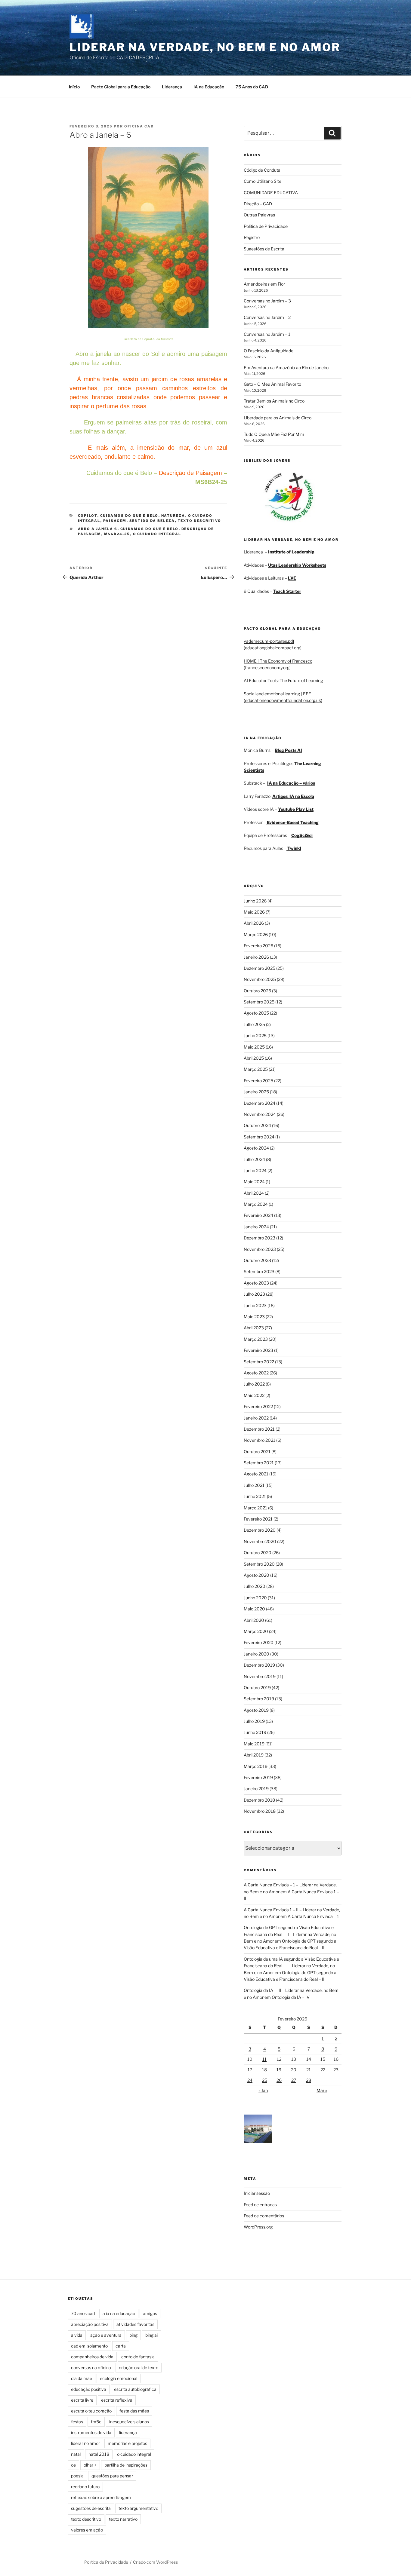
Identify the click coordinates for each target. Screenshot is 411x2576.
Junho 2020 (255, 1598)
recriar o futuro (85, 2487)
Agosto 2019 (256, 1710)
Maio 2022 (254, 1395)
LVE (292, 578)
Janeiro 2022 (256, 1418)
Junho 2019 (255, 1732)
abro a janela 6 (98, 529)
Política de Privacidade (266, 226)
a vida (77, 2335)
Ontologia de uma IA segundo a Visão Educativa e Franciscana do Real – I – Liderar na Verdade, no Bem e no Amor (291, 1966)
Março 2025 (256, 1069)
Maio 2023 (254, 1317)
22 (323, 2070)
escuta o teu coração (91, 2411)
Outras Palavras (259, 215)
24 (250, 2080)
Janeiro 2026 (256, 957)
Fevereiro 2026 (258, 946)
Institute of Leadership (291, 552)
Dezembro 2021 (259, 1429)
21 (309, 2070)
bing (133, 2335)
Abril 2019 (254, 1755)
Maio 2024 (254, 1182)
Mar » (322, 2090)
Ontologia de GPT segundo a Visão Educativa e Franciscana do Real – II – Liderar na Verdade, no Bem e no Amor (290, 1934)
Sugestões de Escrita (264, 249)
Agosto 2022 (256, 1373)
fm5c (96, 2422)
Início (74, 87)
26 (279, 2080)
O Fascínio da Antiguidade (269, 351)
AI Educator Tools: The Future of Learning (283, 680)
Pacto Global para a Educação (121, 87)
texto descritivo (86, 2519)
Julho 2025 (254, 1024)
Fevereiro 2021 (258, 1519)
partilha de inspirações (126, 2465)
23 (336, 2070)
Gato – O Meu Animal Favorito (272, 384)
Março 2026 (256, 934)
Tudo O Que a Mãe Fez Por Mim (274, 434)
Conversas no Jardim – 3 (267, 301)
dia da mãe (82, 2378)
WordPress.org (258, 2227)
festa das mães (134, 2411)
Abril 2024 (254, 1193)
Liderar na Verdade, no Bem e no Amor (205, 47)
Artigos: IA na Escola (293, 796)
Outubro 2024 (257, 1125)
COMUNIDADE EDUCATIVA (271, 193)
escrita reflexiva (117, 2400)
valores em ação (87, 2530)
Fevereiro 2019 (258, 1777)
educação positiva (89, 2389)
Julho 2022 (254, 1384)
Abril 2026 (254, 923)
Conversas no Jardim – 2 (267, 317)
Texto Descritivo (200, 521)
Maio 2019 (254, 1744)
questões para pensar (112, 2476)
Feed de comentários (264, 2216)
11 (264, 2059)
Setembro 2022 (259, 1362)
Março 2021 (255, 1508)
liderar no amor (85, 2443)
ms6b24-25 (117, 534)
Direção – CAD (258, 204)
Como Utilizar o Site (263, 181)
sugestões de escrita (91, 2508)
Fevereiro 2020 (259, 1642)
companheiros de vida (92, 2357)
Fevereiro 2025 (258, 1081)
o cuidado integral (157, 534)
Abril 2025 (254, 1058)
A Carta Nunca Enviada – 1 (313, 1916)
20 (294, 2070)
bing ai (151, 2335)
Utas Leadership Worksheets (297, 565)
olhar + (90, 2465)
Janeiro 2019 (256, 1789)
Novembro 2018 (260, 1811)
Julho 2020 (255, 1586)
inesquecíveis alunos (129, 2422)
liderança (128, 2432)
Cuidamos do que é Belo (129, 516)
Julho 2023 (254, 1294)
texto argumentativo (138, 2508)
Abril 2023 (254, 1328)
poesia (77, 2476)
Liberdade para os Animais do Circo (278, 418)
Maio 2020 (254, 1609)
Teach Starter (287, 591)
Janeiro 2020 (256, 1654)
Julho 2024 (254, 1159)
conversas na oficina (91, 2368)
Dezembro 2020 (260, 1530)
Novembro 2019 (260, 1676)
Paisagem (115, 521)
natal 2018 (99, 2454)
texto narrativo (123, 2519)
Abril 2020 (254, 1620)
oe (73, 2465)
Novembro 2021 (260, 1440)
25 (265, 2080)
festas (77, 2422)
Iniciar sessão (257, 2193)
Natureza (173, 516)
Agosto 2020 (256, 1575)
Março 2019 (256, 1766)
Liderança (172, 87)
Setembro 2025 (259, 1002)
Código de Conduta (262, 170)
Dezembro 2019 (259, 1665)
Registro (252, 237)
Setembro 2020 (259, 1564)
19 (279, 2070)
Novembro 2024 (260, 1114)
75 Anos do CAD (252, 87)
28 (309, 2080)
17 (250, 2070)
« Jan (263, 2090)
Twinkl (294, 848)
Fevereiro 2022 (258, 1406)
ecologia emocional (119, 2378)
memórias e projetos (127, 2443)
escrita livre (82, 2400)
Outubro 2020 (258, 1553)
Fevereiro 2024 (258, 1215)
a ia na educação (119, 2313)
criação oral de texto (139, 2368)
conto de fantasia (138, 2357)
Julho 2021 (254, 1485)
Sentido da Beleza (152, 521)
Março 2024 (256, 1204)
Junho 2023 (255, 1305)
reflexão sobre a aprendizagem (101, 2497)
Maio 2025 (254, 1047)
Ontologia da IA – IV (291, 1997)
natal (76, 2454)
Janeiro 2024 (256, 1227)
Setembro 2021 (259, 1463)
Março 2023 (256, 1339)
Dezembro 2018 (259, 1800)
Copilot (88, 516)
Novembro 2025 (260, 979)
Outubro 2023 (257, 1260)
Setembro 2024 (259, 1137)
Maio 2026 (254, 912)
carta (121, 2346)
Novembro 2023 (260, 1249)
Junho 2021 (255, 1496)
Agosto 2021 (256, 1474)
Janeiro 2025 (256, 1092)
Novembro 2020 (260, 1541)
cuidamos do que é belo (150, 529)
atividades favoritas (135, 2324)
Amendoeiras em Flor (264, 284)
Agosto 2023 (256, 1283)
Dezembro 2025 (260, 968)
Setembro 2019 (259, 1699)
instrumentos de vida (91, 2432)
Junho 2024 (255, 1170)
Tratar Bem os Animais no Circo (274, 401)
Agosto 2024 (256, 1148)
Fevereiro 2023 (258, 1350)
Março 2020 (256, 1631)
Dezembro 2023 (260, 1238)
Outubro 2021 (257, 1452)
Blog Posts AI (288, 750)
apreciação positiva (90, 2324)
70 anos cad (83, 2313)
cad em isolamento (89, 2346)
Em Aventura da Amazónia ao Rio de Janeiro (286, 368)
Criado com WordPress (155, 2562)
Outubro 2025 (257, 991)
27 (294, 2080)
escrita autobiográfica (135, 2389)
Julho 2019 (254, 1721)
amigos (150, 2313)
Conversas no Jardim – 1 (267, 334)
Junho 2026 (255, 901)
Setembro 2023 (259, 1271)
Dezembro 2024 (260, 1103)
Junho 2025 (255, 1035)
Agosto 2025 (256, 1013)
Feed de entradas (260, 2205)
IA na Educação (209, 87)
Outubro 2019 (257, 1688)
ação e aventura (106, 2335)
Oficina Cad (139, 126)
